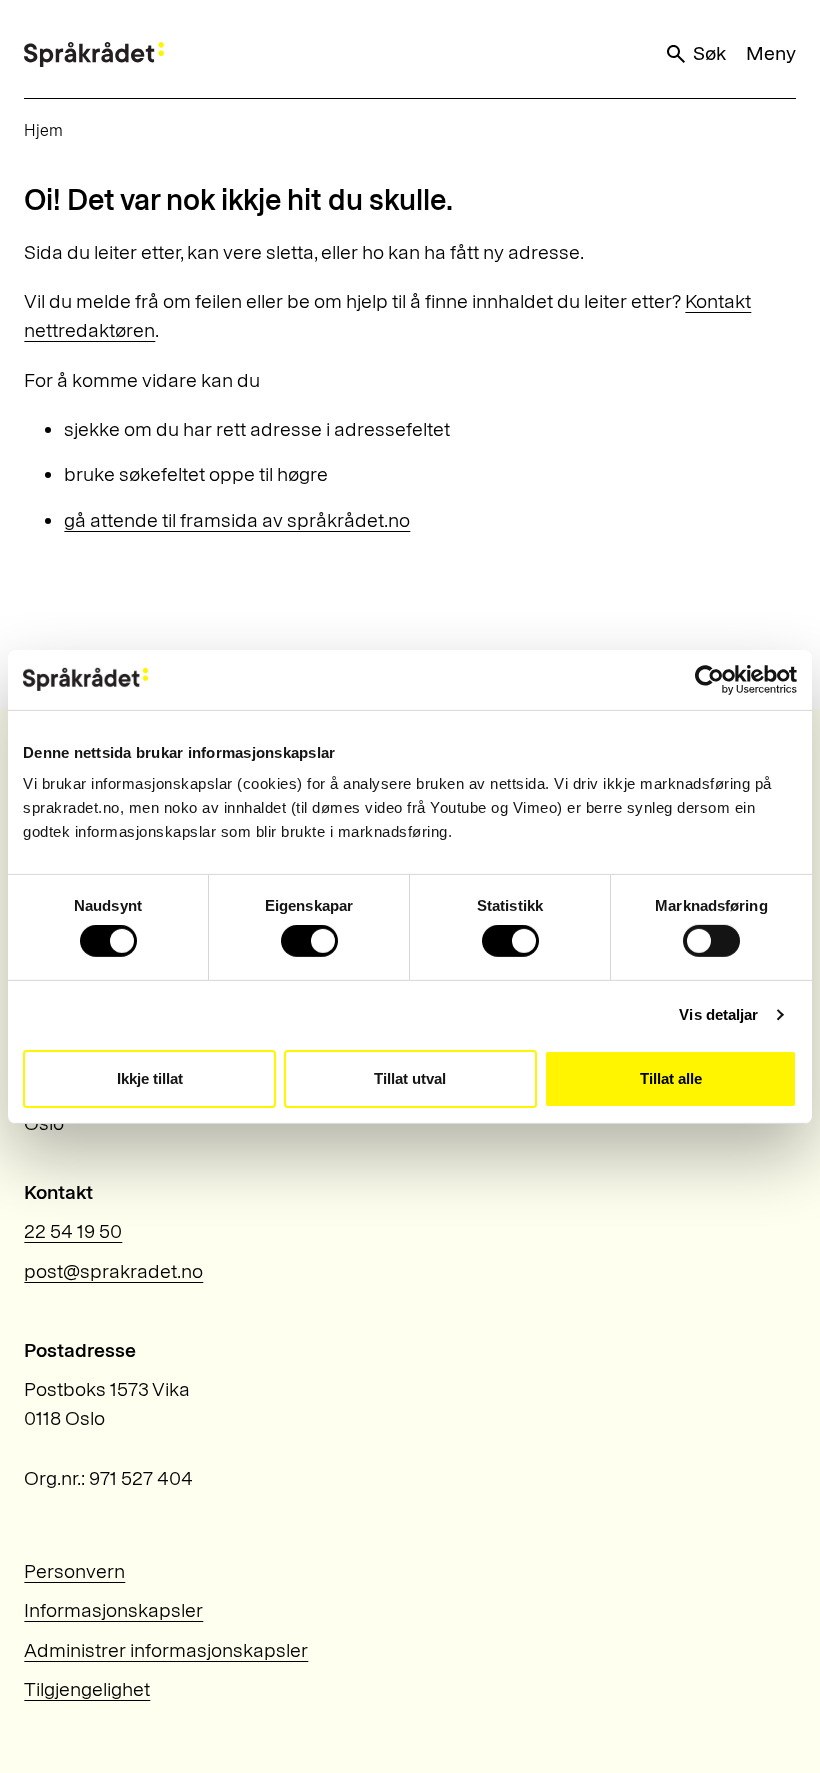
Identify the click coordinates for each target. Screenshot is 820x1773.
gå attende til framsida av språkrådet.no (237, 520)
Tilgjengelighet (87, 1689)
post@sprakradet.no (113, 1271)
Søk (709, 53)
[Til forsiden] (94, 54)
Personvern (74, 1571)
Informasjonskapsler (113, 1610)
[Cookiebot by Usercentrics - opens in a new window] (709, 679)
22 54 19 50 (73, 1231)
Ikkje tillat (150, 1078)
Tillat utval (410, 1078)
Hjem (43, 130)
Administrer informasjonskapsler (166, 1650)
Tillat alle (671, 1078)
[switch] (309, 941)
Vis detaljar (718, 1014)
